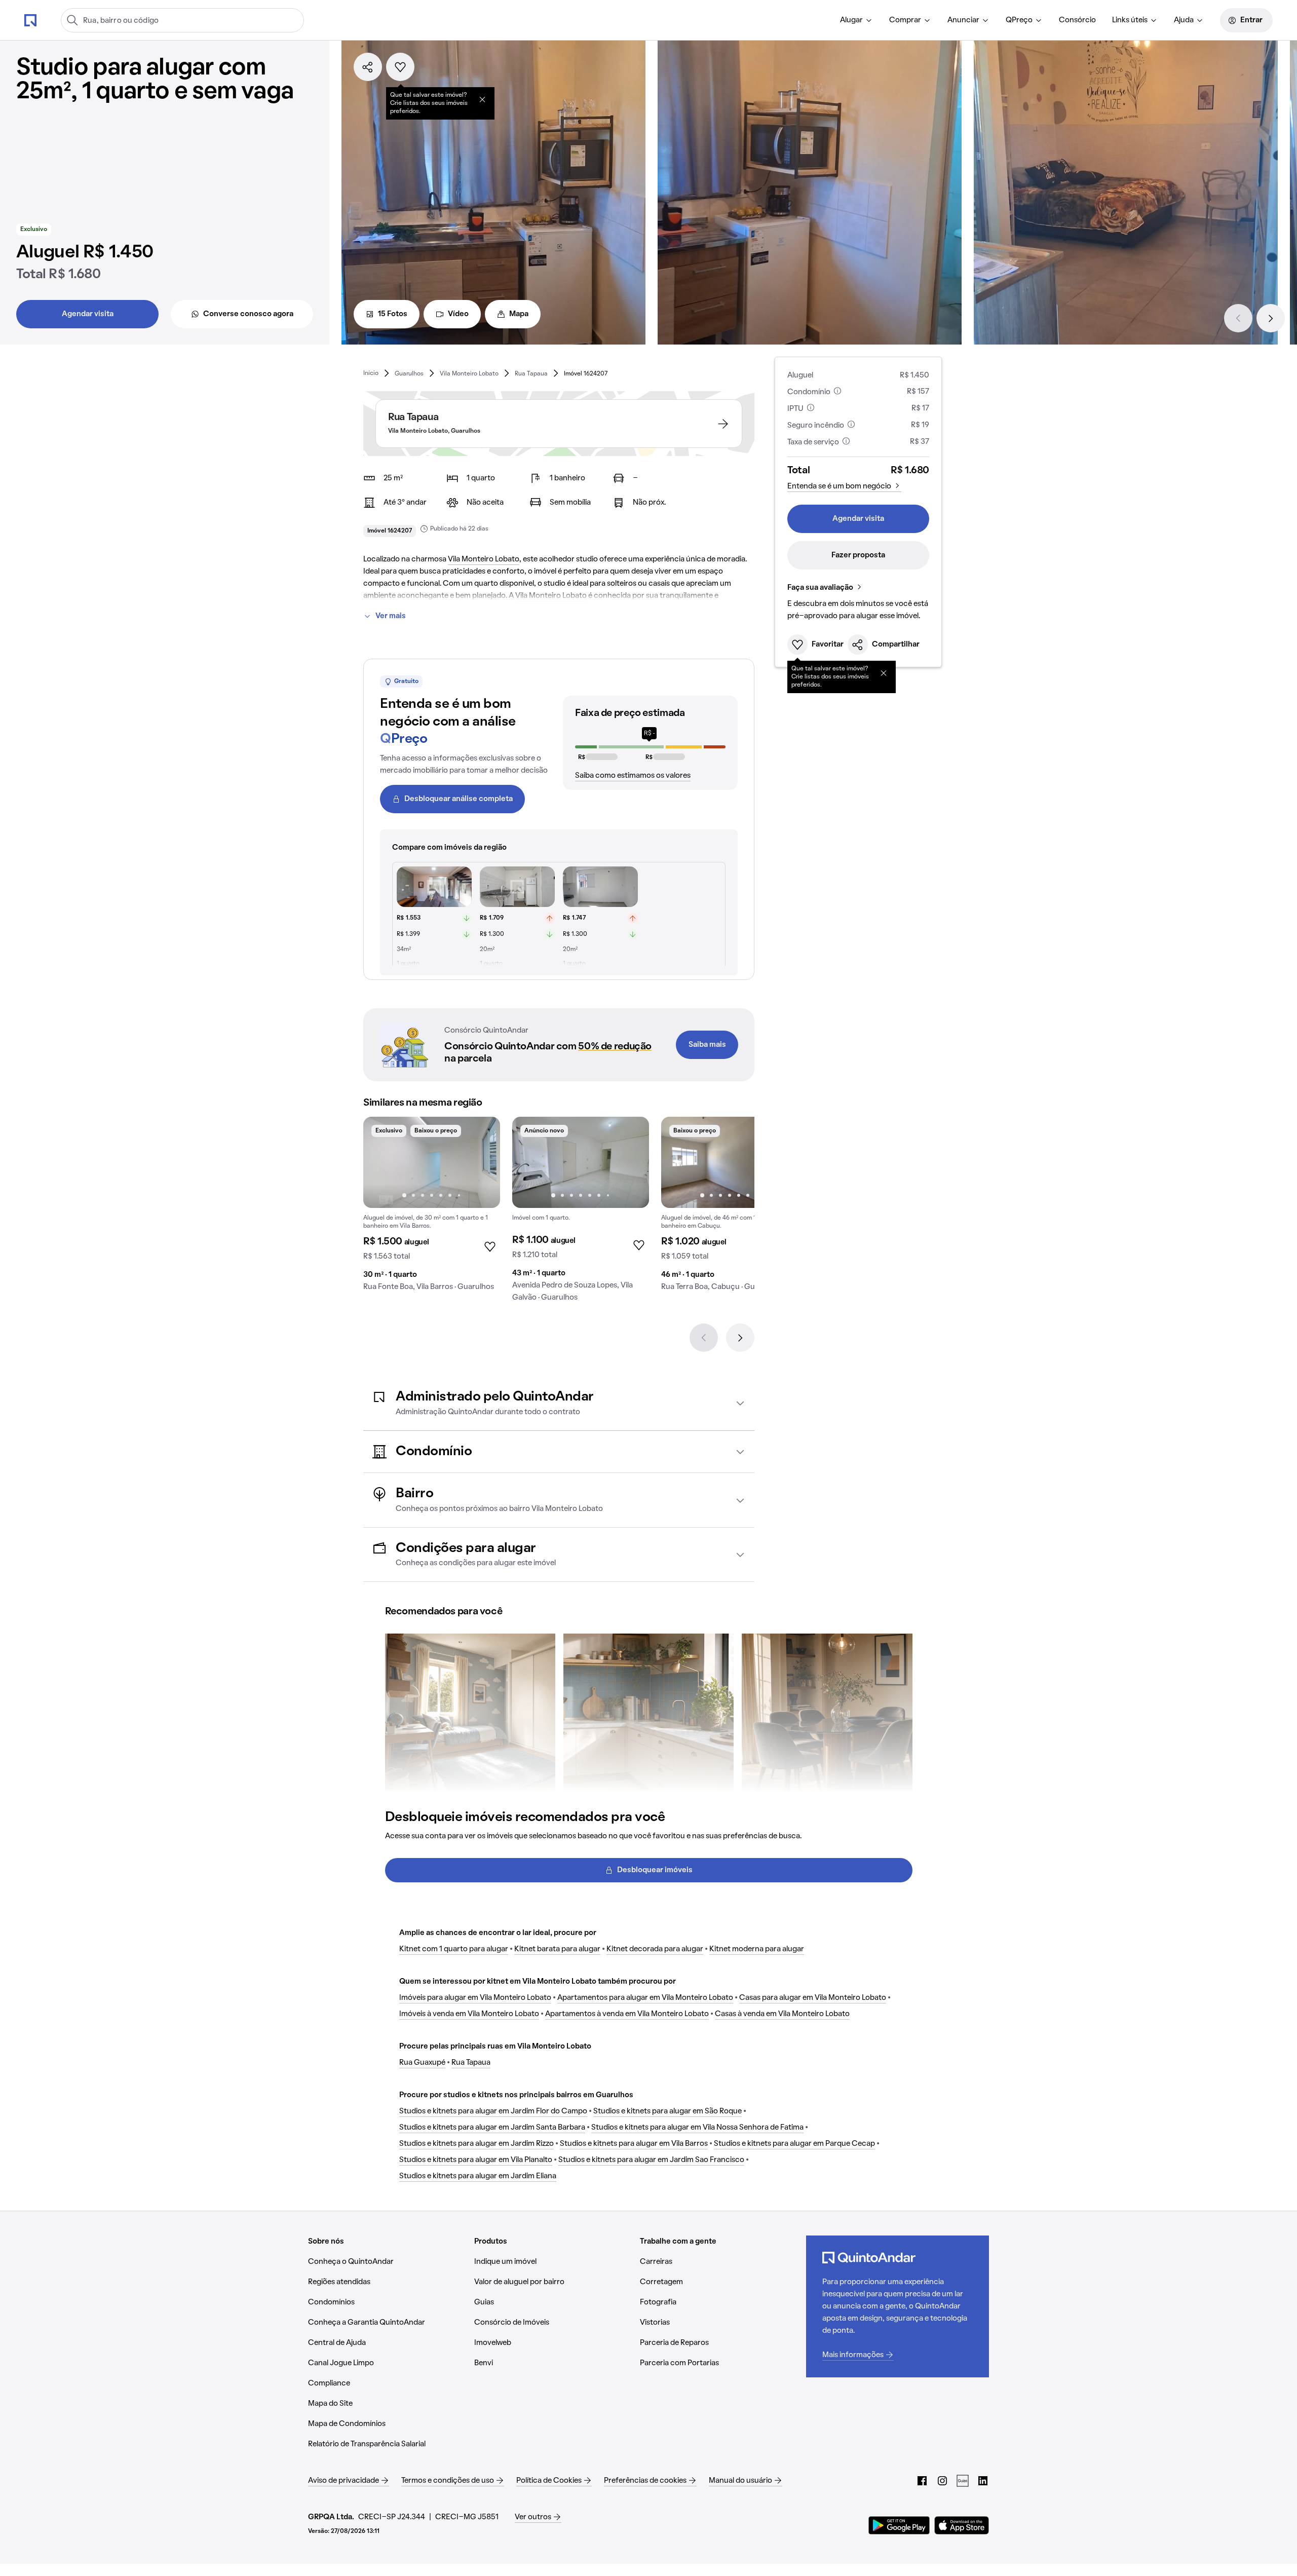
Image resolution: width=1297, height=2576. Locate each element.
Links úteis (1130, 20)
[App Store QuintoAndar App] (962, 2525)
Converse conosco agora (248, 314)
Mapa (519, 314)
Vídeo (458, 314)
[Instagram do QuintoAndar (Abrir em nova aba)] (942, 2481)
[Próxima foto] (482, 1162)
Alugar (851, 20)
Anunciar (963, 20)
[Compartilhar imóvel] (368, 67)
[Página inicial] (30, 20)
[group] (432, 1208)
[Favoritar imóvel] (400, 67)
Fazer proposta (858, 555)
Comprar (905, 20)
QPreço (1019, 20)
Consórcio (1077, 20)
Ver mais (391, 616)
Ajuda (1184, 20)
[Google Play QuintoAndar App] (899, 2525)
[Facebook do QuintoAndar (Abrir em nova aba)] (922, 2481)
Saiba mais (707, 1045)
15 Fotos (393, 314)
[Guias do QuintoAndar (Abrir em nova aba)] (963, 2481)
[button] (559, 1403)
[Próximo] (1271, 318)
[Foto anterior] (382, 1162)
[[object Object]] (482, 99)
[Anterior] (1238, 318)
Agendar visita (88, 314)
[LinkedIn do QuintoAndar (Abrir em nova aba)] (983, 2481)
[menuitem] (856, 20)
